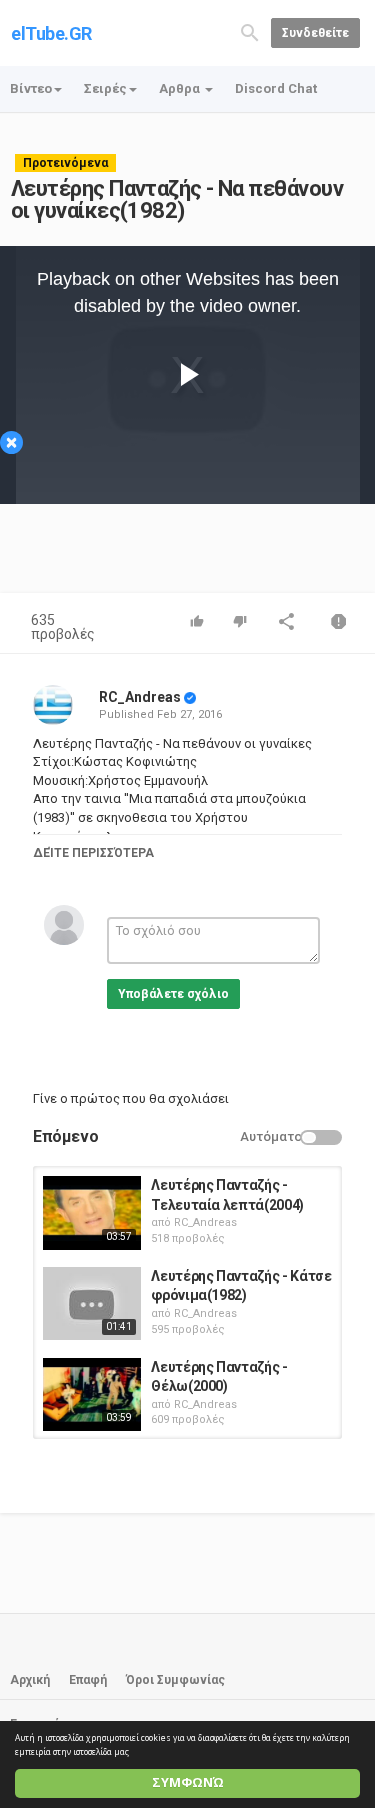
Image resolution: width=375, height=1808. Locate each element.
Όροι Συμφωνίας (175, 1680)
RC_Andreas (140, 697)
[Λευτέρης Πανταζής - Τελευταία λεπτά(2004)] (92, 1213)
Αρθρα (181, 88)
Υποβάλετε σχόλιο (173, 994)
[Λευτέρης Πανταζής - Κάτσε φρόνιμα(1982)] (92, 1304)
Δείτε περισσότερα (93, 853)
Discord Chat (276, 88)
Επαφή (88, 1680)
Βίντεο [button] (31, 88)
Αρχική (30, 1680)
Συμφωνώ (188, 1782)
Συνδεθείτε (315, 33)
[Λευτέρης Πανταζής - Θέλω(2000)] (92, 1395)
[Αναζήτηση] (250, 31)
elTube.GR (51, 33)
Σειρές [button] (105, 88)
